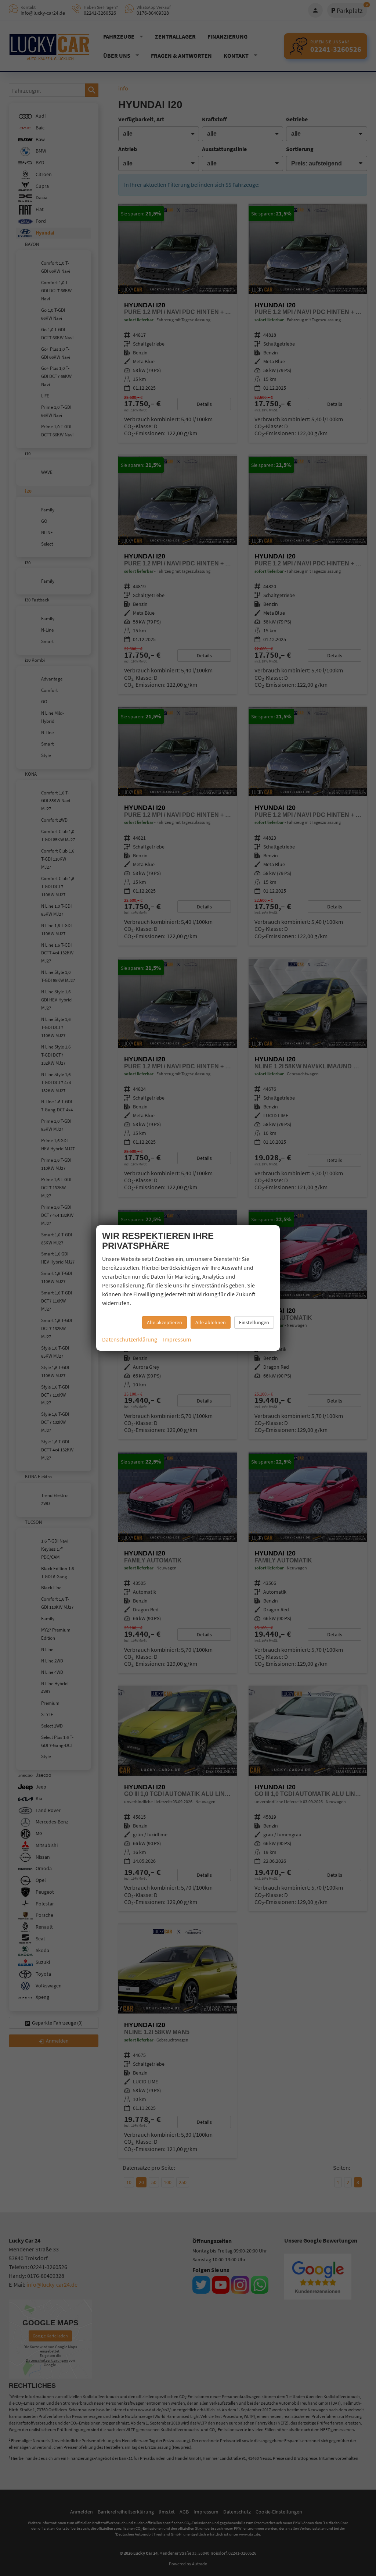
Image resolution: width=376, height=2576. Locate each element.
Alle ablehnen (211, 1322)
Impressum (177, 1339)
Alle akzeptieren (164, 1322)
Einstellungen (254, 1322)
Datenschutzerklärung (130, 1339)
